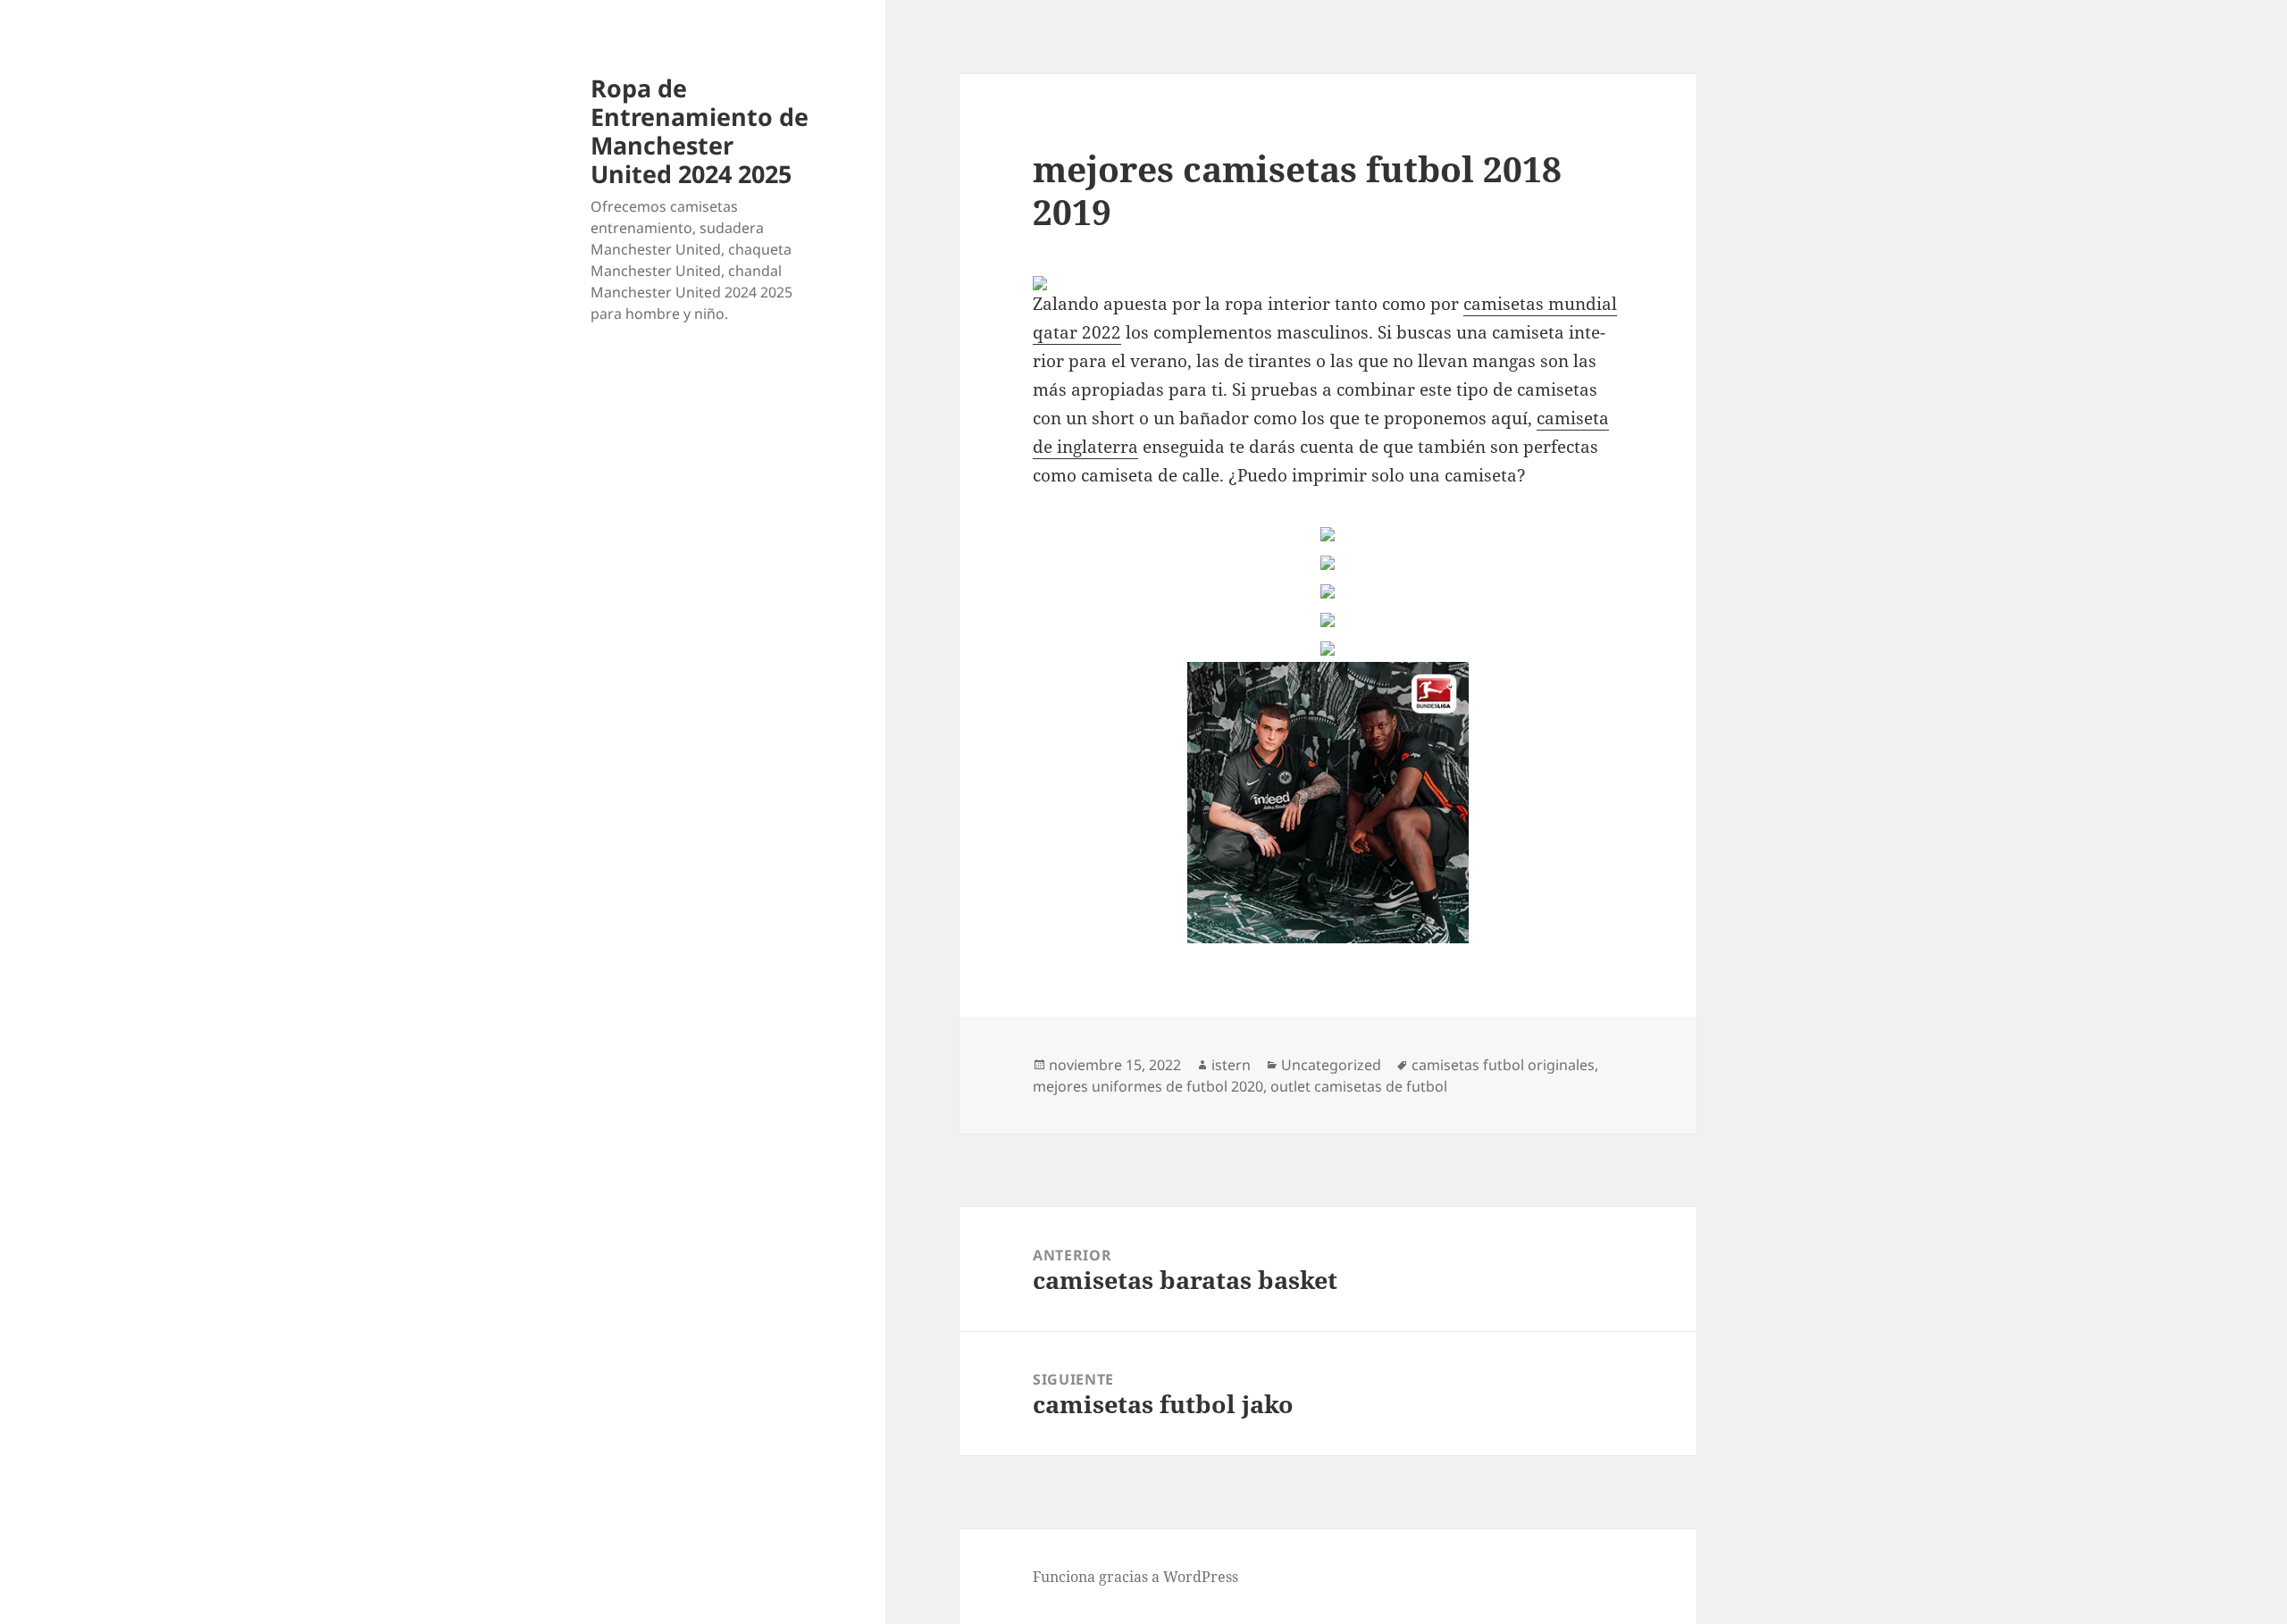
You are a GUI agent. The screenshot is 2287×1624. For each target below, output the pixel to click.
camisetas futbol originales (1503, 1065)
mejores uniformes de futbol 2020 (1148, 1086)
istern (1231, 1065)
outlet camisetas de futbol (1359, 1086)
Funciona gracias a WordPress (1135, 1577)
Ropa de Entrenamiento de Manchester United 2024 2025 (700, 131)
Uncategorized (1331, 1065)
